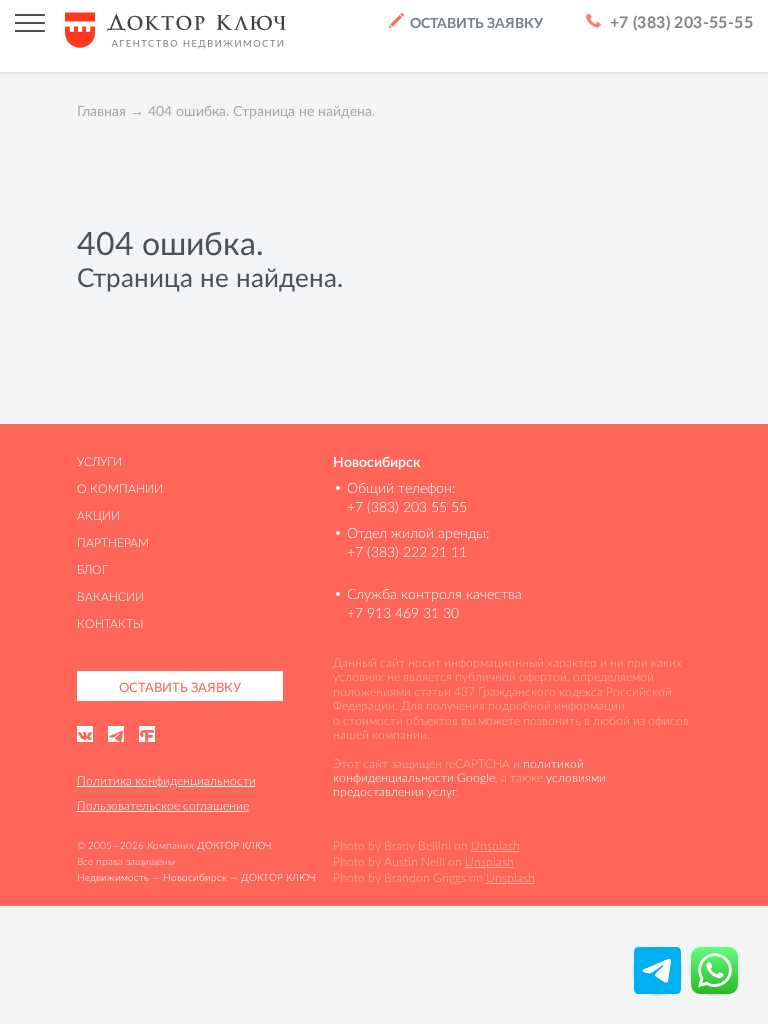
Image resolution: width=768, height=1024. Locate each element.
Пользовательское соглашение (163, 805)
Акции (98, 515)
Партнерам (113, 542)
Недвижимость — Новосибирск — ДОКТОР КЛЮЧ (196, 877)
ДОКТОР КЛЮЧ (234, 845)
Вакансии (110, 596)
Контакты (110, 623)
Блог (92, 569)
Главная (101, 111)
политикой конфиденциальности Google (458, 770)
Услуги (99, 461)
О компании (120, 488)
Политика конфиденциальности (166, 780)
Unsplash (495, 845)
